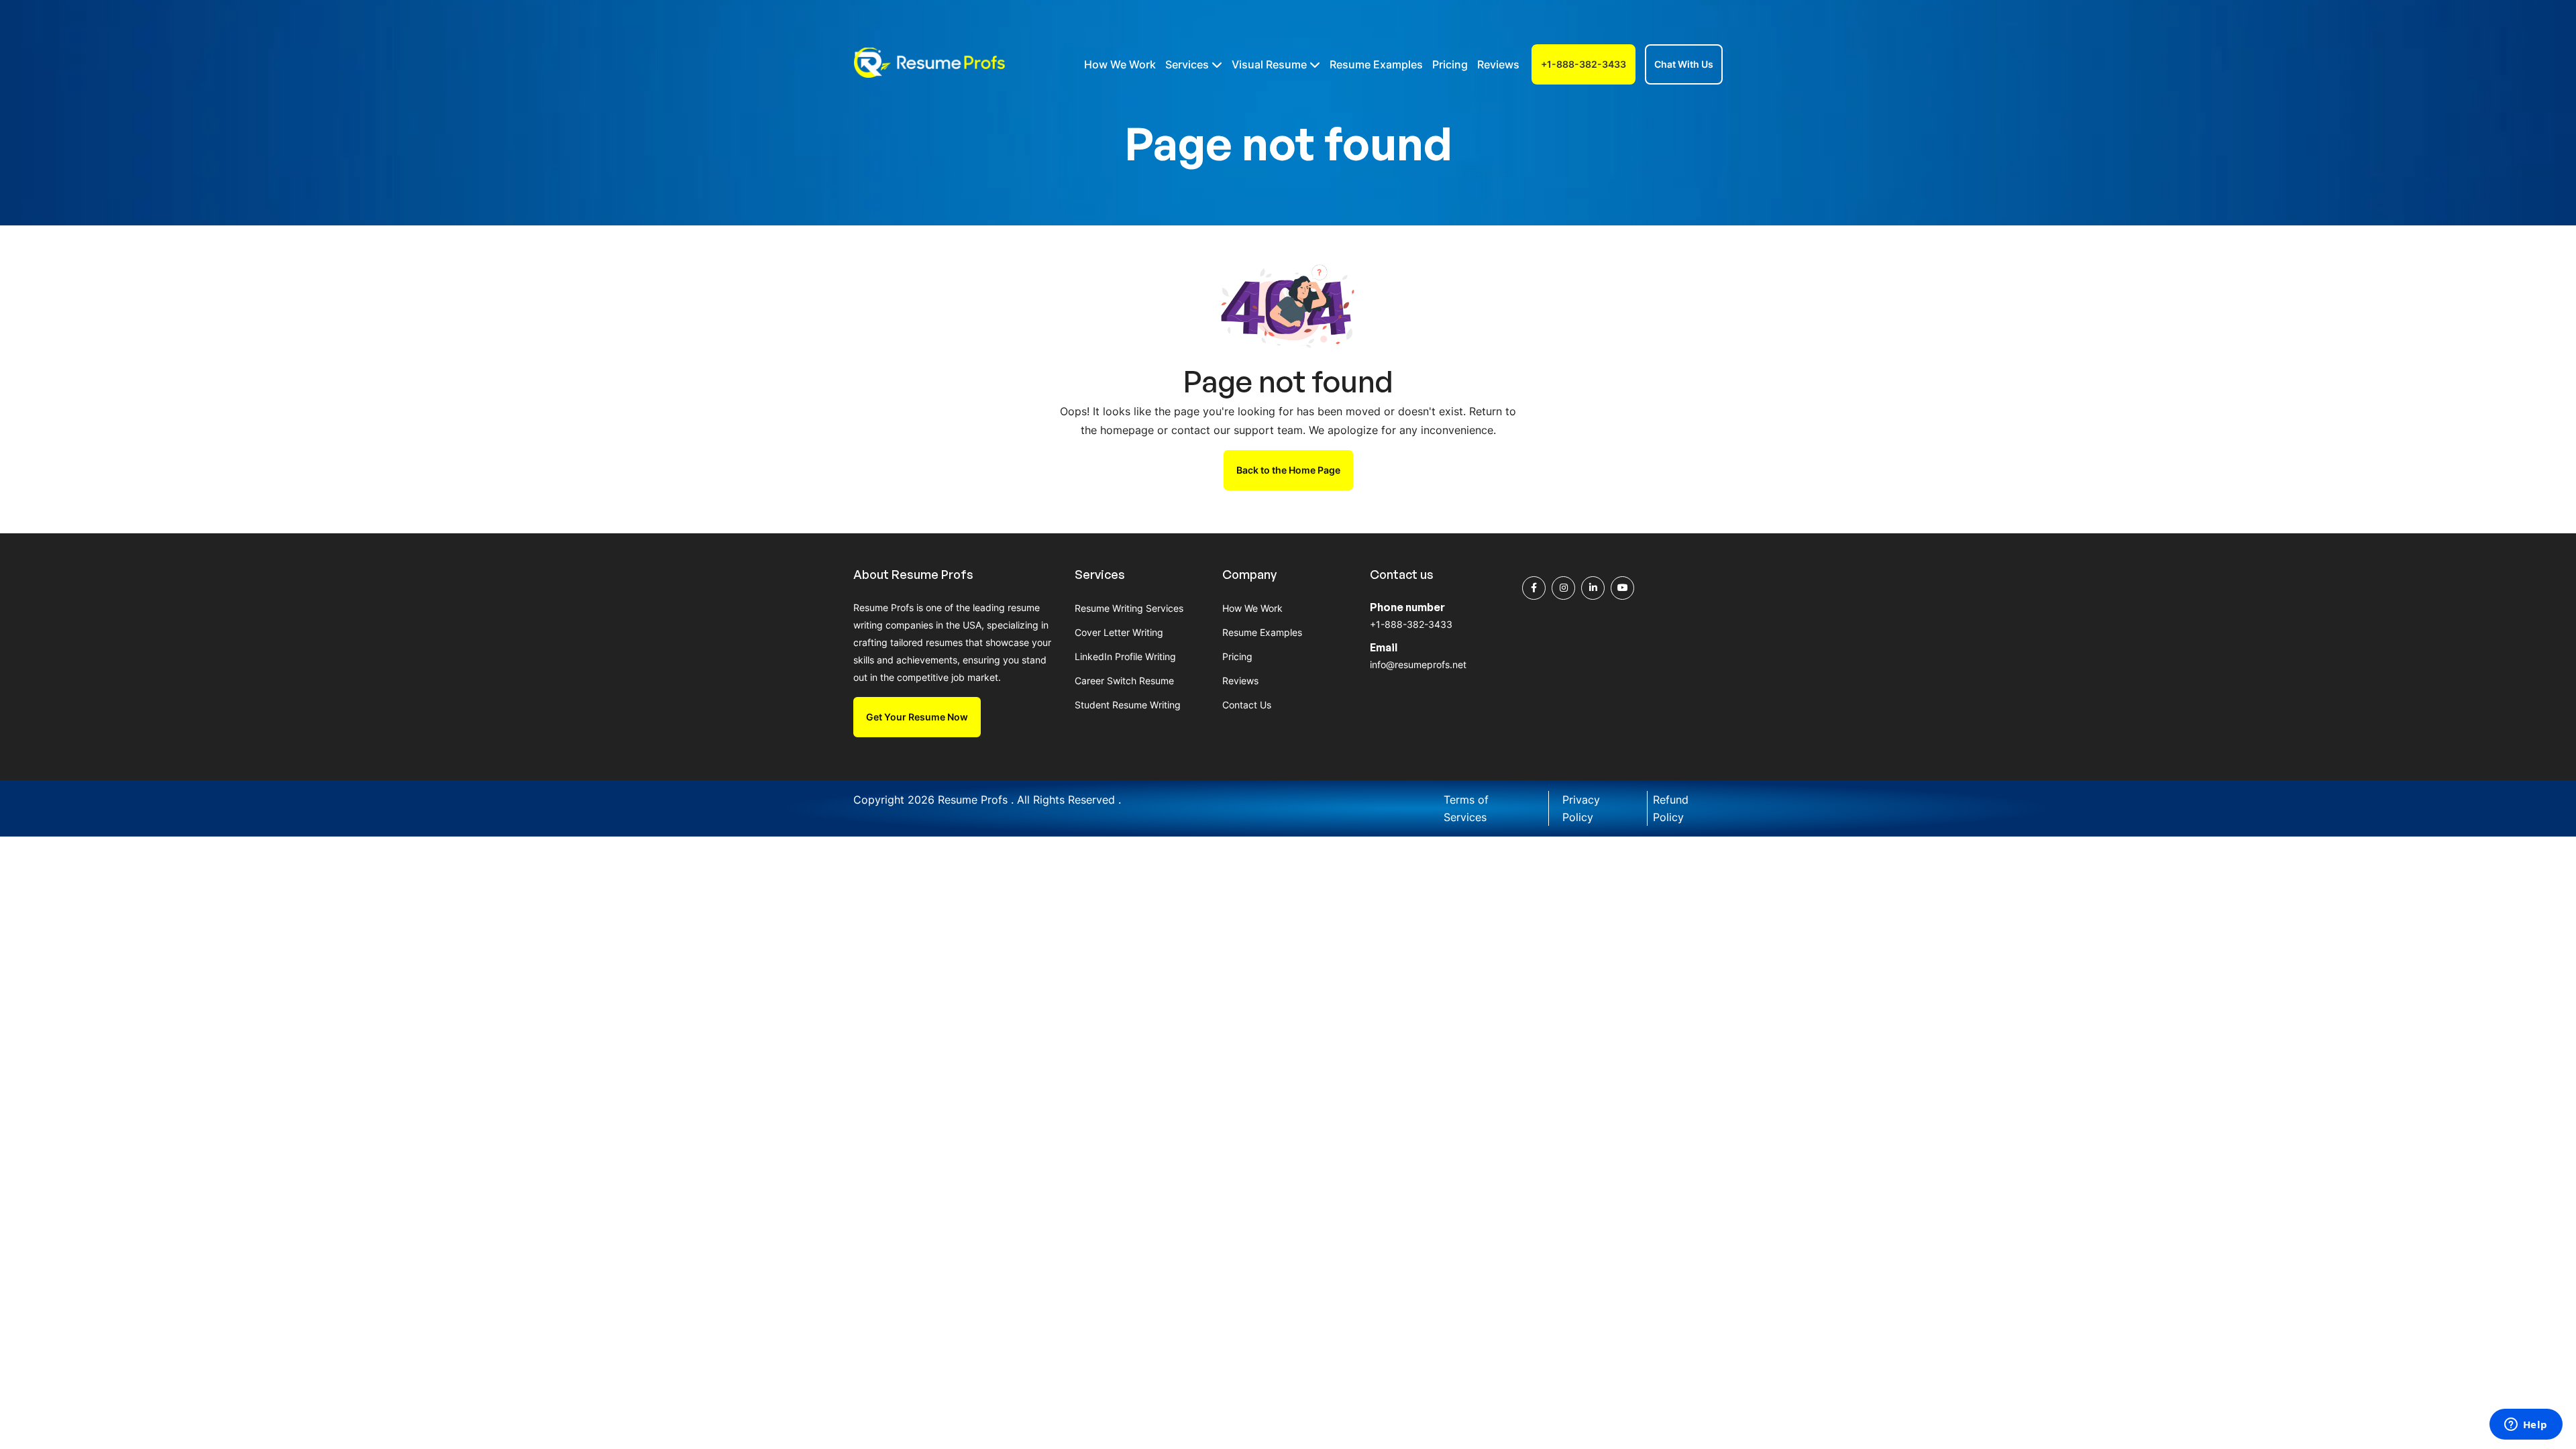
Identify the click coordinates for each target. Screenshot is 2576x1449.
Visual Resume (1271, 64)
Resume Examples (1376, 64)
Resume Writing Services (1129, 608)
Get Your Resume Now (917, 717)
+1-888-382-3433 (1584, 64)
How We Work (1120, 64)
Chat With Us (1684, 64)
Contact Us (1247, 705)
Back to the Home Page (1288, 470)
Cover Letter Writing (1119, 632)
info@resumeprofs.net (1418, 664)
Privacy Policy (1581, 808)
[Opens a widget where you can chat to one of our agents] (2526, 1426)
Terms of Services (1466, 808)
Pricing (1450, 64)
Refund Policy (1671, 808)
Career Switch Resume (1124, 681)
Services (1188, 64)
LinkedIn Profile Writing (1125, 656)
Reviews (1498, 64)
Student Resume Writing (1128, 705)
